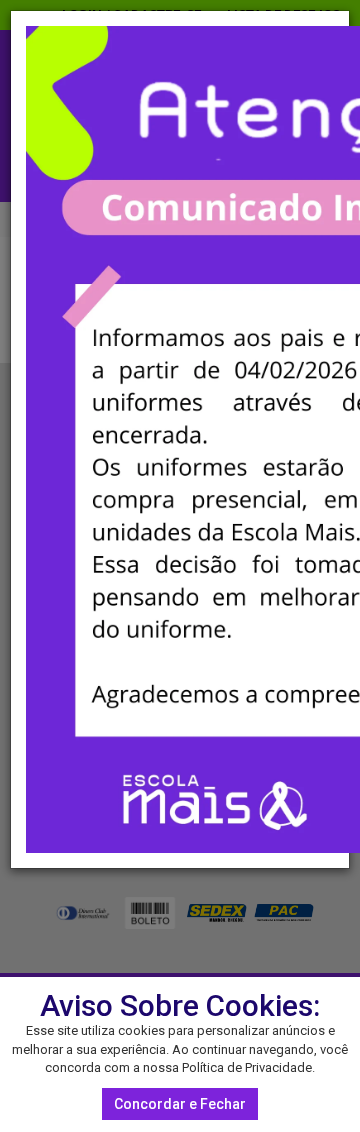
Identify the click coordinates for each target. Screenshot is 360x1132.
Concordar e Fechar (180, 1104)
